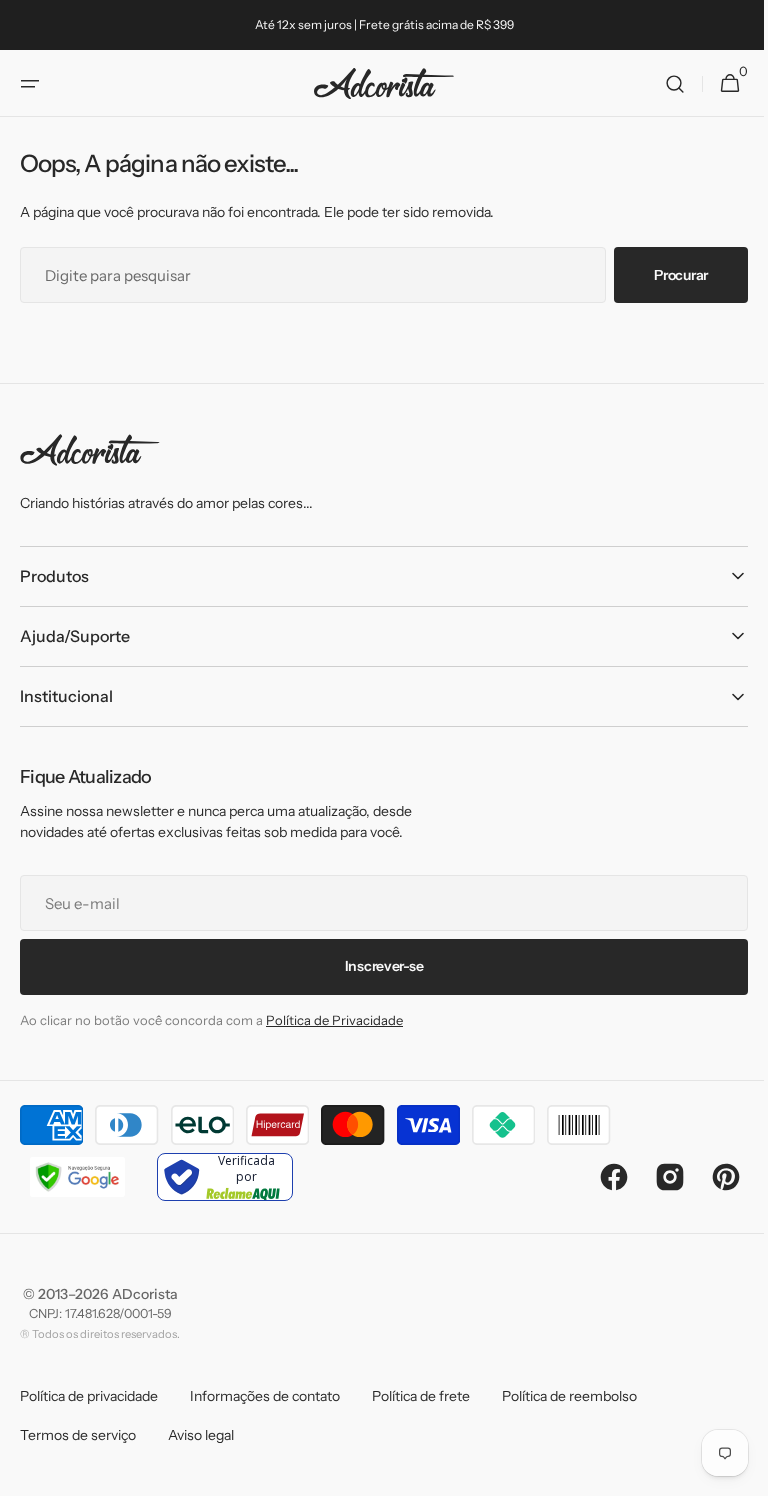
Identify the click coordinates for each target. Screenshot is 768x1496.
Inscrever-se (376, 966)
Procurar (666, 275)
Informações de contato (265, 1396)
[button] (30, 84)
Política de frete (421, 1396)
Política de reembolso (569, 1396)
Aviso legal (201, 1435)
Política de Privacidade (334, 1020)
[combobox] (305, 275)
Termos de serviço (78, 1435)
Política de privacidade (89, 1396)
